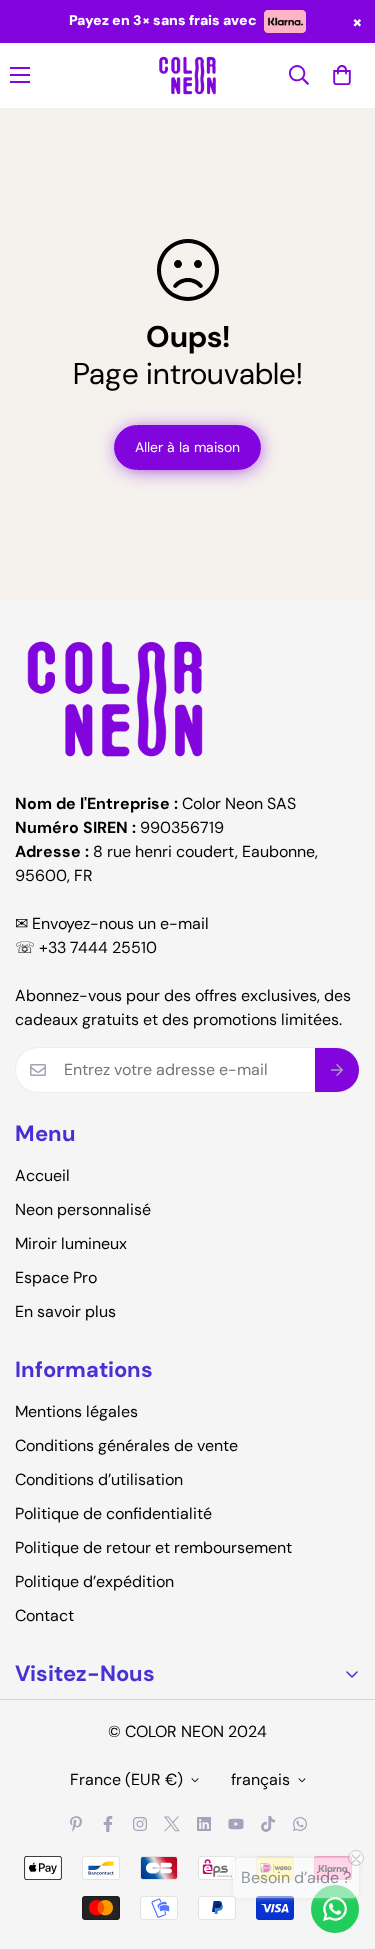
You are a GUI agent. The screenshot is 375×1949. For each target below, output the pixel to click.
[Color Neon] (187, 75)
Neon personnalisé (83, 1209)
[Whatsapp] (300, 1824)
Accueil (42, 1175)
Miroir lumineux (71, 1243)
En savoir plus (65, 1311)
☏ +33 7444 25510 (86, 947)
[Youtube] (236, 1824)
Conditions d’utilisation (99, 1479)
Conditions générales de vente (126, 1445)
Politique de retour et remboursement (153, 1547)
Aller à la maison (187, 447)
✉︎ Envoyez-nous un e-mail (112, 923)
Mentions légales (76, 1411)
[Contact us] (335, 1909)
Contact (44, 1615)
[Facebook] (108, 1824)
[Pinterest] (76, 1824)
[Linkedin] (204, 1824)
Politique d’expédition (94, 1581)
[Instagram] (140, 1824)
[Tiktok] (268, 1824)
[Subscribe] (337, 1070)
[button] (342, 75)
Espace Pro (56, 1277)
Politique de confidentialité (113, 1513)
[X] (172, 1824)
